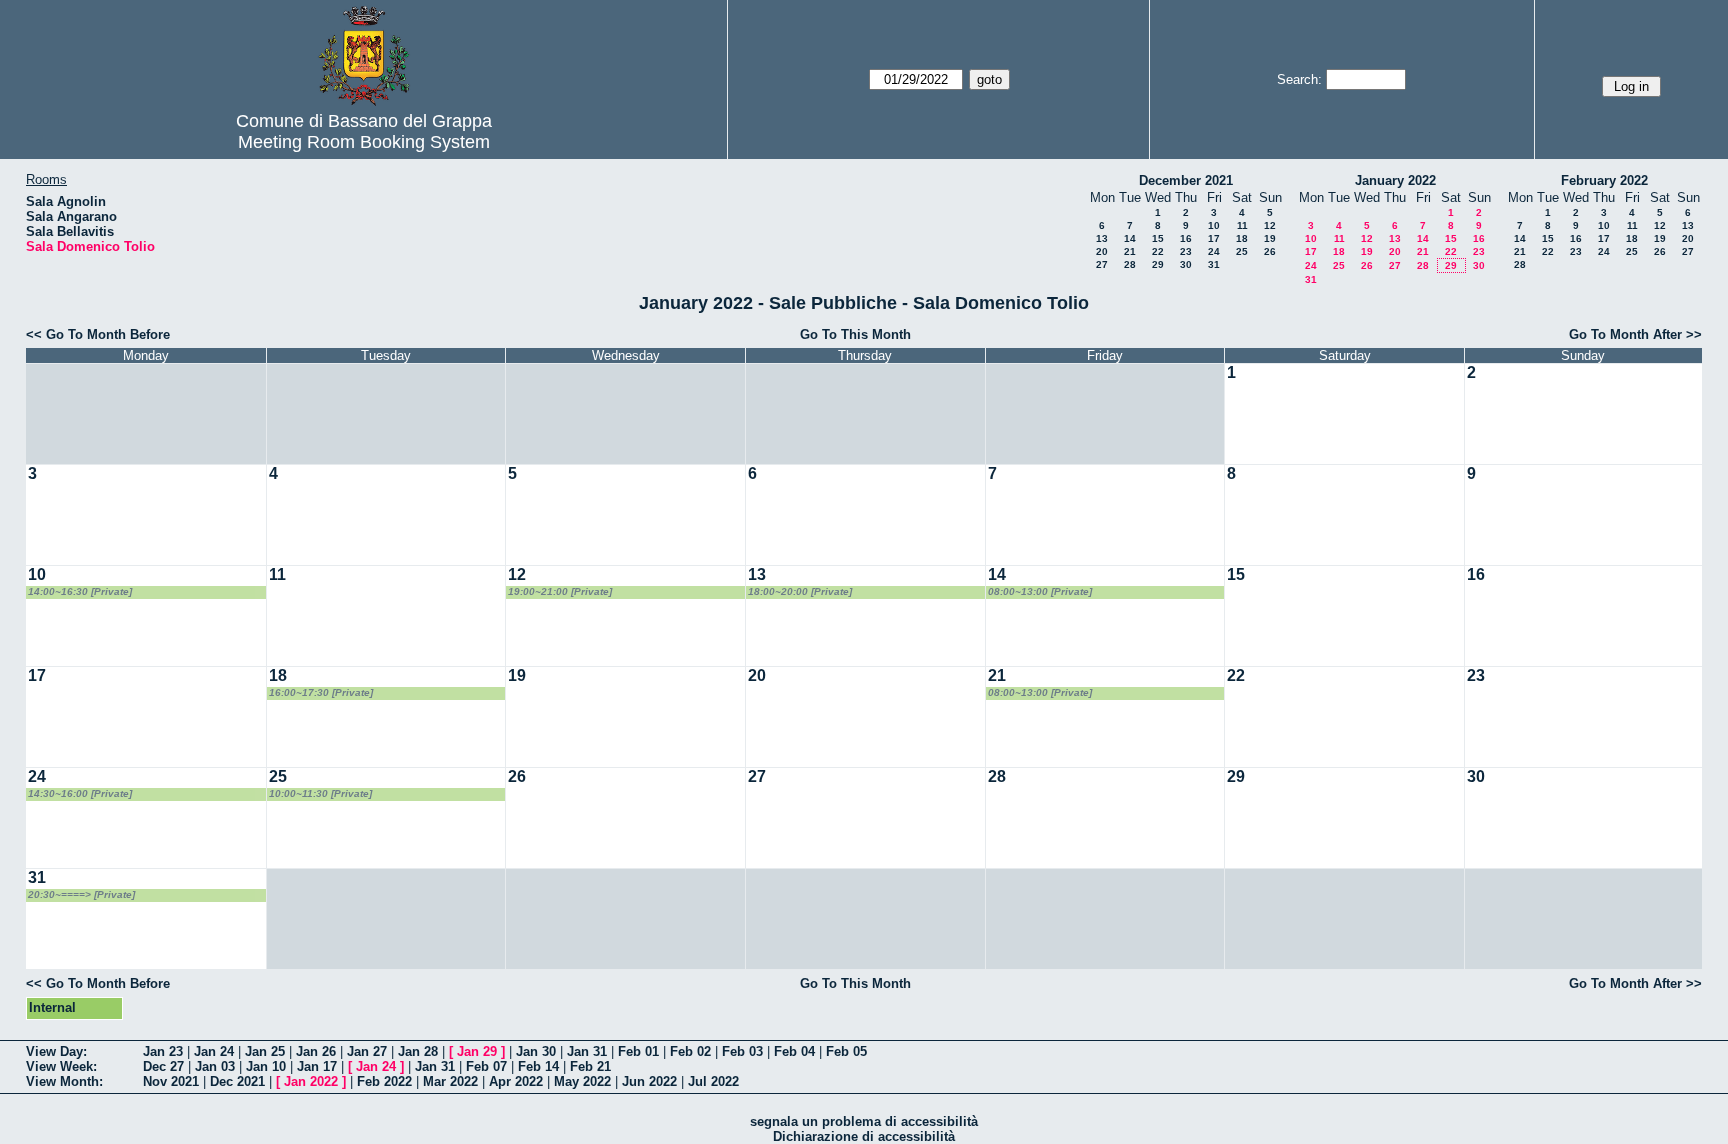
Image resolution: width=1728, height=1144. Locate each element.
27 (1102, 264)
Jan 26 (316, 1051)
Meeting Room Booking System (364, 142)
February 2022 (1604, 180)
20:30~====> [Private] (81, 894)
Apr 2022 (516, 1081)
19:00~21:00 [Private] (560, 591)
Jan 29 (477, 1051)
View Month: (64, 1081)
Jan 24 (214, 1051)
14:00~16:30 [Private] (80, 591)
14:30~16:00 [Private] (80, 793)
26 (1270, 251)
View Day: (56, 1051)
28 (1130, 264)
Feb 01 (638, 1051)
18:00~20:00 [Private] (800, 591)
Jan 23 (163, 1051)
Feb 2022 (384, 1081)
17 (1214, 238)
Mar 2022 (450, 1081)
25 (1242, 251)
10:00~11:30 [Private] (320, 793)
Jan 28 (418, 1051)
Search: (1299, 79)
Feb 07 (486, 1066)
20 (1102, 251)
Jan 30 (536, 1051)
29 (1158, 264)
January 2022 (1395, 180)
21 (1130, 251)
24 (1214, 251)
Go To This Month (855, 334)
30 (1186, 264)
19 (1270, 238)
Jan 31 (587, 1051)
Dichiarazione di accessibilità (864, 1136)
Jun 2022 (649, 1081)
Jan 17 (317, 1066)
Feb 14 (538, 1066)
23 (1186, 251)
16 (1186, 238)
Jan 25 (265, 1051)
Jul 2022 (713, 1081)
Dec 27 (163, 1066)
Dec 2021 (237, 1081)
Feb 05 (846, 1051)
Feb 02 (690, 1051)
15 (1158, 238)
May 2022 (582, 1081)
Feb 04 (794, 1051)
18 (1242, 238)
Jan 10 (266, 1066)
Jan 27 (367, 1051)
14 (1130, 238)
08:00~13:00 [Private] (1040, 591)
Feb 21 (590, 1066)
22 (1158, 251)
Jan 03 (215, 1066)
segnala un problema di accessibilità (864, 1121)
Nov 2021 (171, 1081)
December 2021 (1186, 180)
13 (1102, 238)
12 (1270, 225)
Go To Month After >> (1635, 334)
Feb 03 (742, 1051)
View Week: (61, 1066)
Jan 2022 (311, 1081)
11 (1242, 225)
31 (1214, 264)
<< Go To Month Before (98, 334)
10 (1214, 225)
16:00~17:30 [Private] (321, 692)
